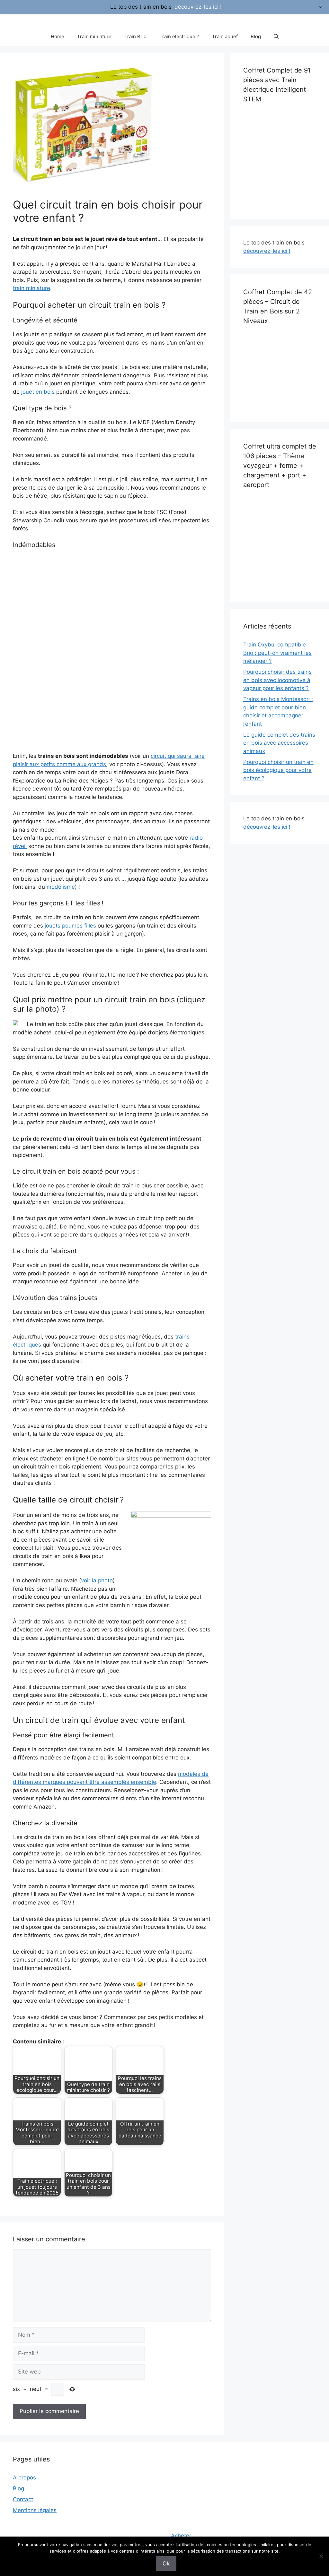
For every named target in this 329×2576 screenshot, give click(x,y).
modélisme (61, 887)
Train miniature (94, 36)
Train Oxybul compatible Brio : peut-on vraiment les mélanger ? (277, 653)
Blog (256, 36)
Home (58, 36)
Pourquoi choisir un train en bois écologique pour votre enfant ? (278, 770)
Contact (23, 2499)
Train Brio (135, 36)
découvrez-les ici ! (267, 251)
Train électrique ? (179, 36)
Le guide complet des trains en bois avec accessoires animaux (279, 743)
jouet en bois (38, 392)
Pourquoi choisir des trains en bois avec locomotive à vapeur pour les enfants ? (277, 680)
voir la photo (97, 1580)
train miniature (31, 288)
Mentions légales (35, 2510)
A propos (24, 2478)
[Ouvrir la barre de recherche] (276, 37)
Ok (166, 2563)
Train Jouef (225, 36)
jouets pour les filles (70, 926)
